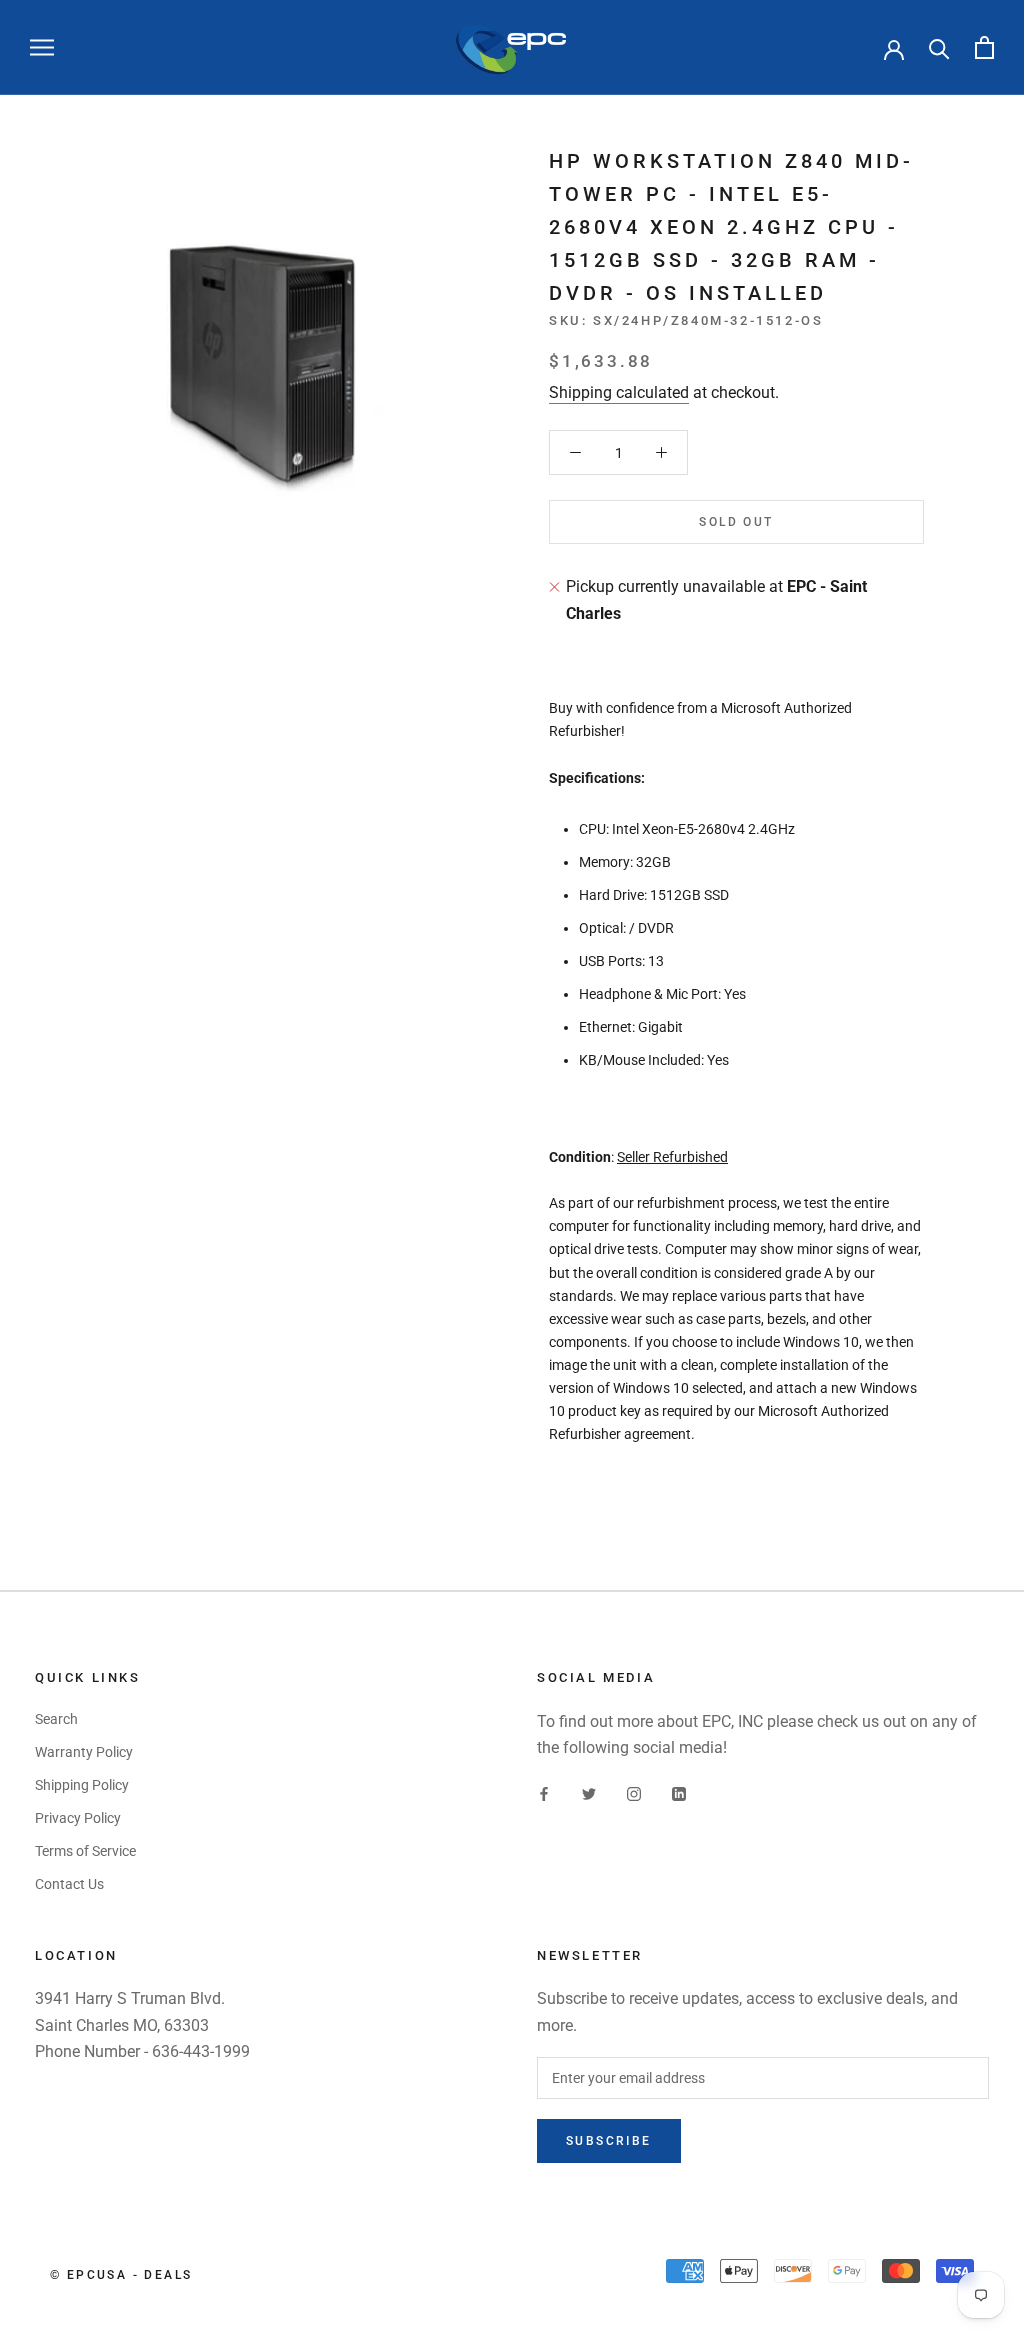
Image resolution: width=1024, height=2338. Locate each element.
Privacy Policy (78, 1818)
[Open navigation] (42, 47)
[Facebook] (544, 1793)
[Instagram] (634, 1793)
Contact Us (69, 1884)
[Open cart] (984, 47)
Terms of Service (85, 1851)
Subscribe (609, 2141)
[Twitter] (589, 1793)
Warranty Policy (84, 1752)
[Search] (939, 47)
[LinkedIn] (679, 1793)
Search (56, 1719)
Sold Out (736, 522)
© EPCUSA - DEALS (121, 2275)
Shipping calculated (619, 392)
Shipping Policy (82, 1785)
